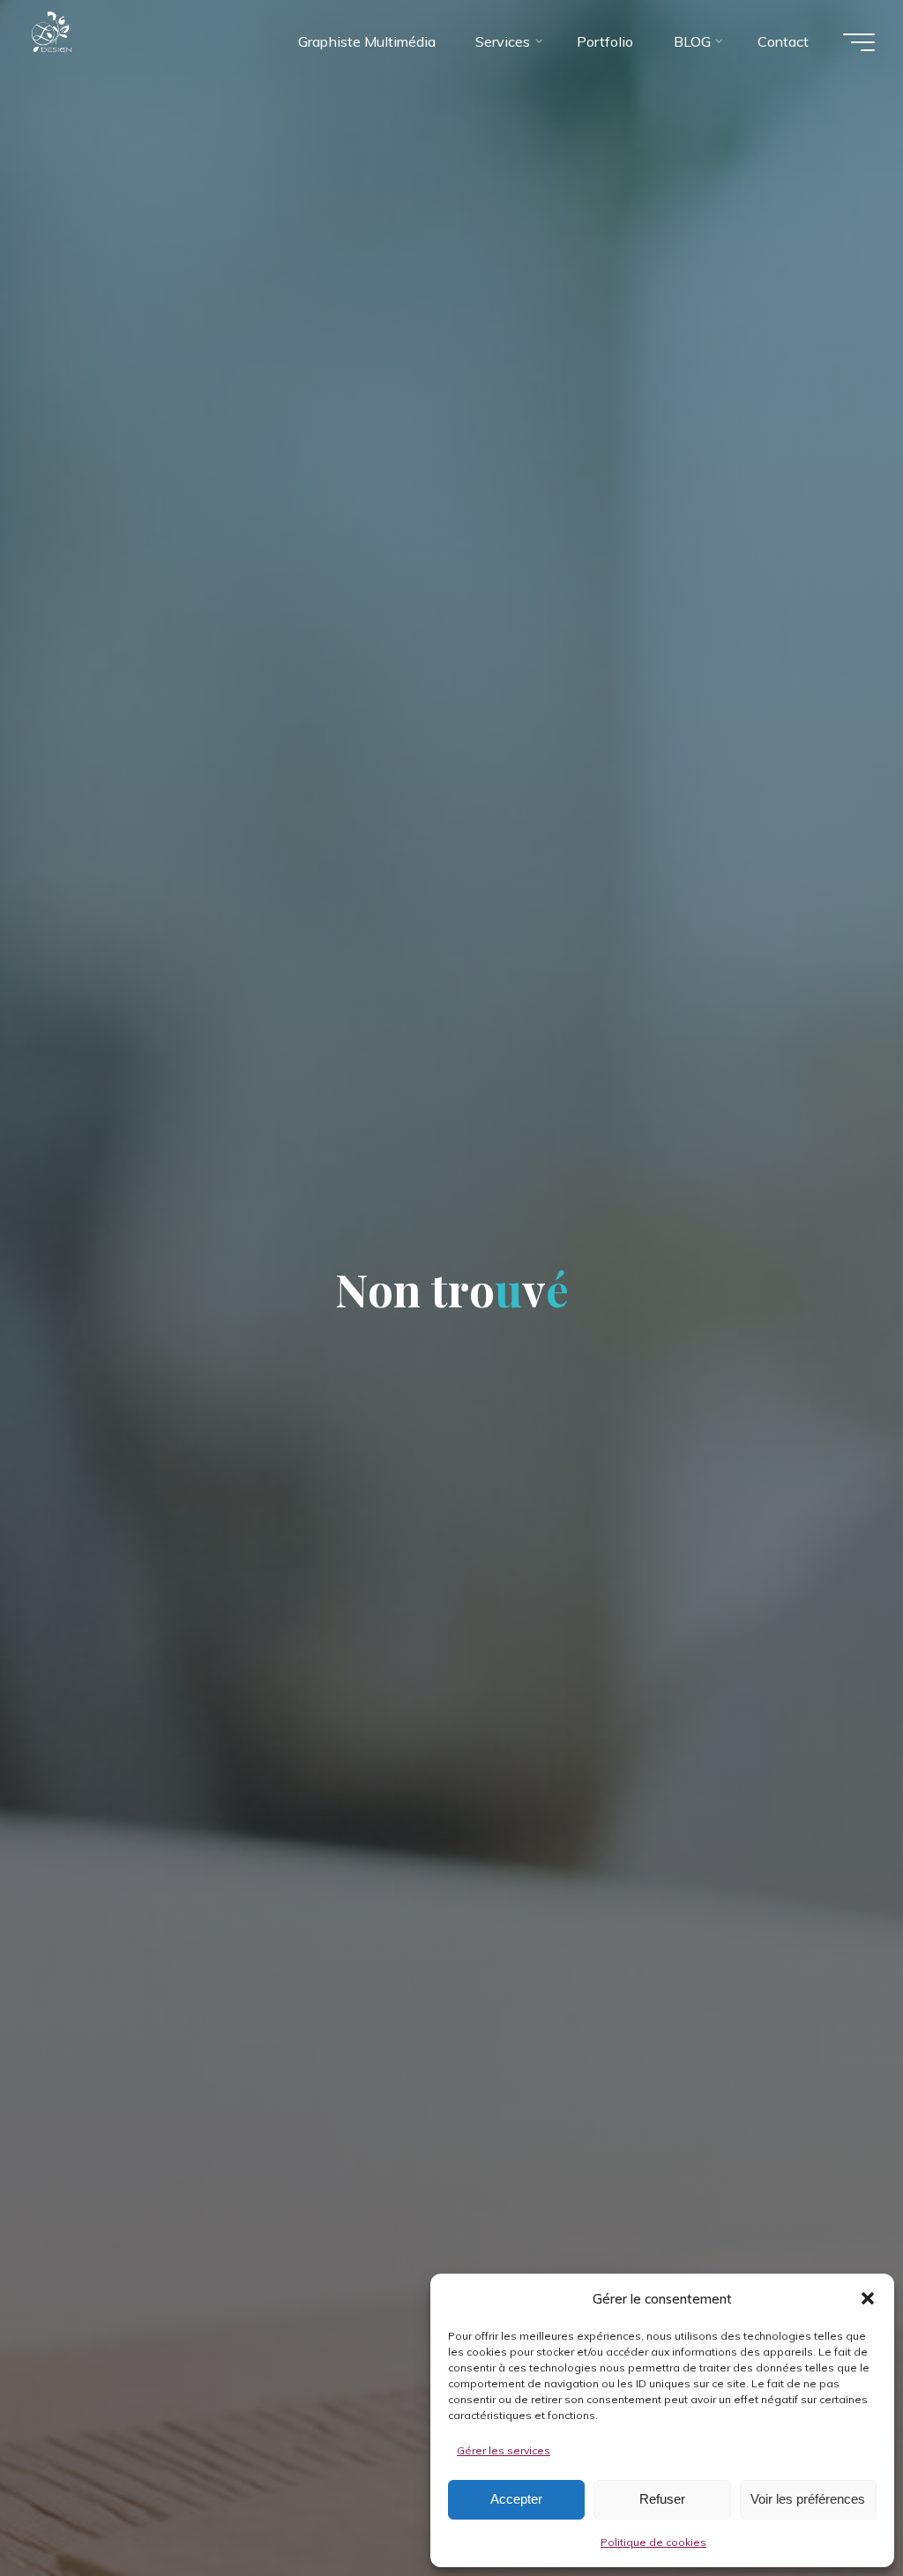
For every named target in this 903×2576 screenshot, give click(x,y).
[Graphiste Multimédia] (86, 41)
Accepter (516, 2499)
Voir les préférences (808, 2499)
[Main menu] (859, 42)
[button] (868, 2298)
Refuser (662, 2499)
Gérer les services (504, 2450)
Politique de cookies (653, 2542)
